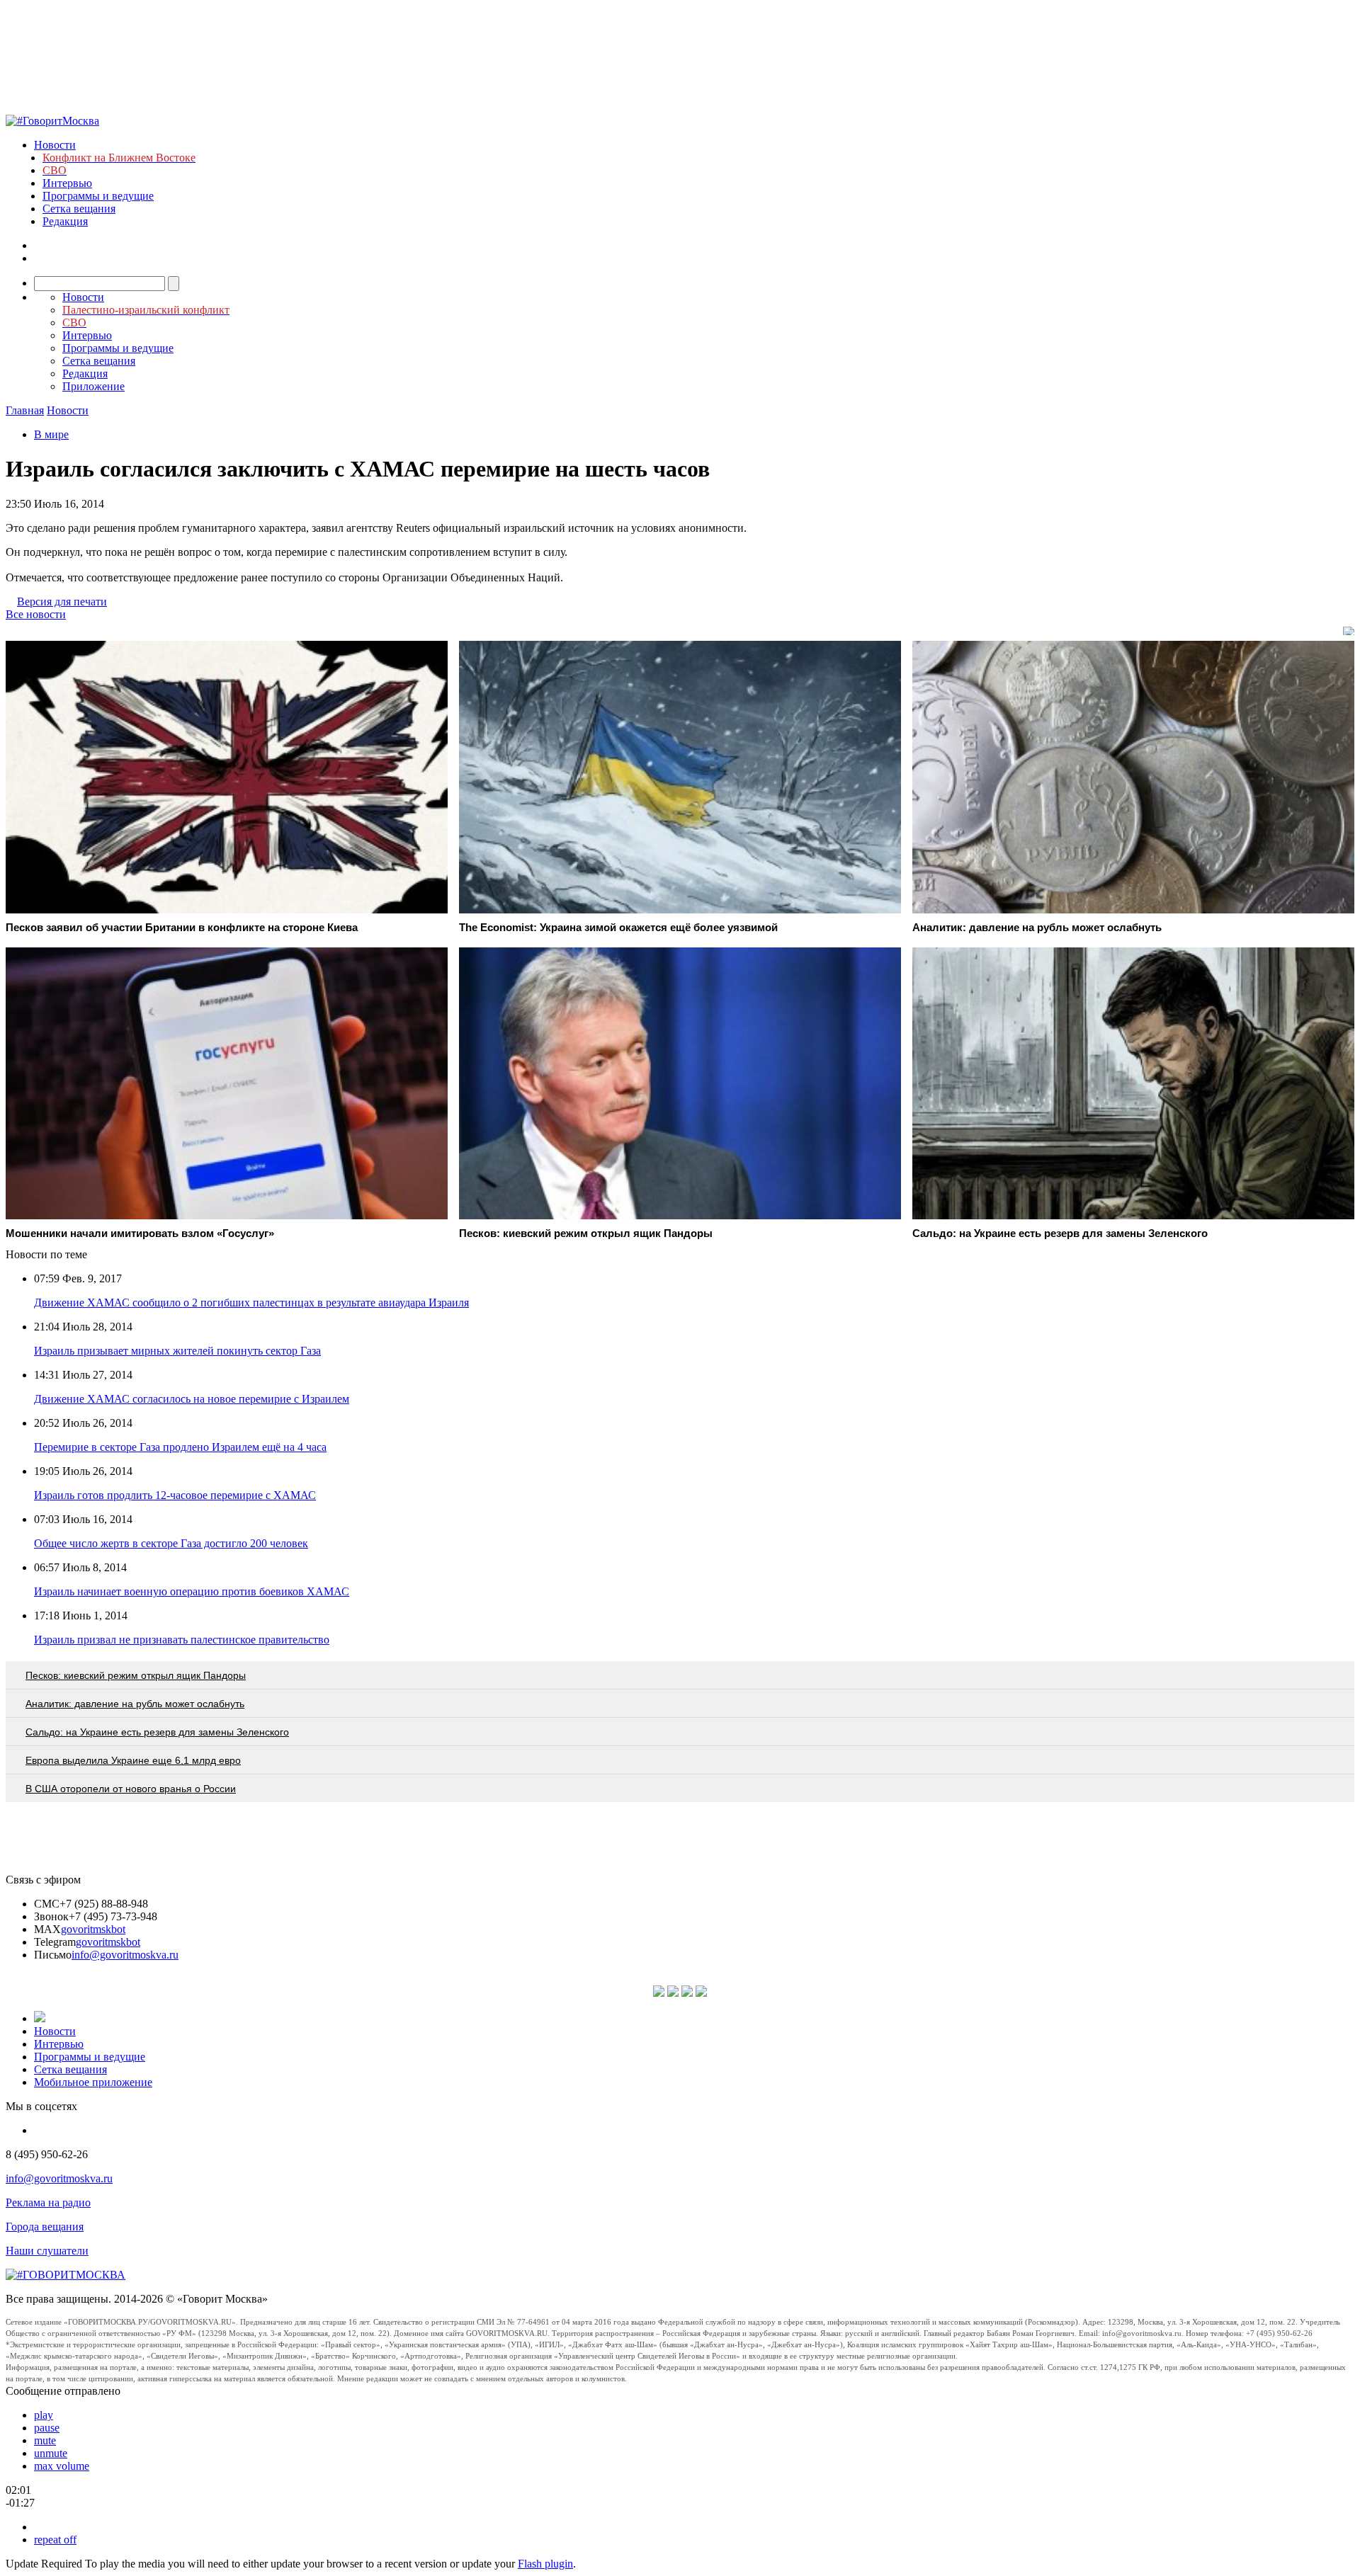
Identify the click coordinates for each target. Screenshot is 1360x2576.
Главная (25, 410)
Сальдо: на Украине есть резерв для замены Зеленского (157, 1732)
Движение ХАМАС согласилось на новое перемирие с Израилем (192, 1399)
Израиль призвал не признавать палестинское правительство (182, 1640)
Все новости (36, 614)
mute (45, 2440)
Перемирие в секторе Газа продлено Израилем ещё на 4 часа (180, 1447)
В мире (51, 434)
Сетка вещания (79, 209)
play (44, 2415)
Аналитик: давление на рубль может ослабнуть (135, 1704)
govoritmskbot (93, 1929)
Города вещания (45, 2227)
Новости (55, 145)
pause (47, 2428)
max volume (62, 2466)
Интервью (67, 183)
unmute (51, 2453)
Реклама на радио (48, 2202)
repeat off (55, 2540)
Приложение (93, 386)
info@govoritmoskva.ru (125, 1955)
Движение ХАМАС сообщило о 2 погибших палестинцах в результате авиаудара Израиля (251, 1303)
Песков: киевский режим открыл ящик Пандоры (136, 1675)
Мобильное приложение (93, 2082)
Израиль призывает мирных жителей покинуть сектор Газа (177, 1351)
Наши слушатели (47, 2251)
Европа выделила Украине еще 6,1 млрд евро (133, 1760)
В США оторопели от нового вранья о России (131, 1789)
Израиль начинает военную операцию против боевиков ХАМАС (192, 1591)
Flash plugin (545, 2564)
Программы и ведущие (98, 196)
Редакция (65, 221)
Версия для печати (62, 602)
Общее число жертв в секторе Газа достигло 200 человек (171, 1543)
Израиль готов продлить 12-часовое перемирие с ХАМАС (175, 1495)
